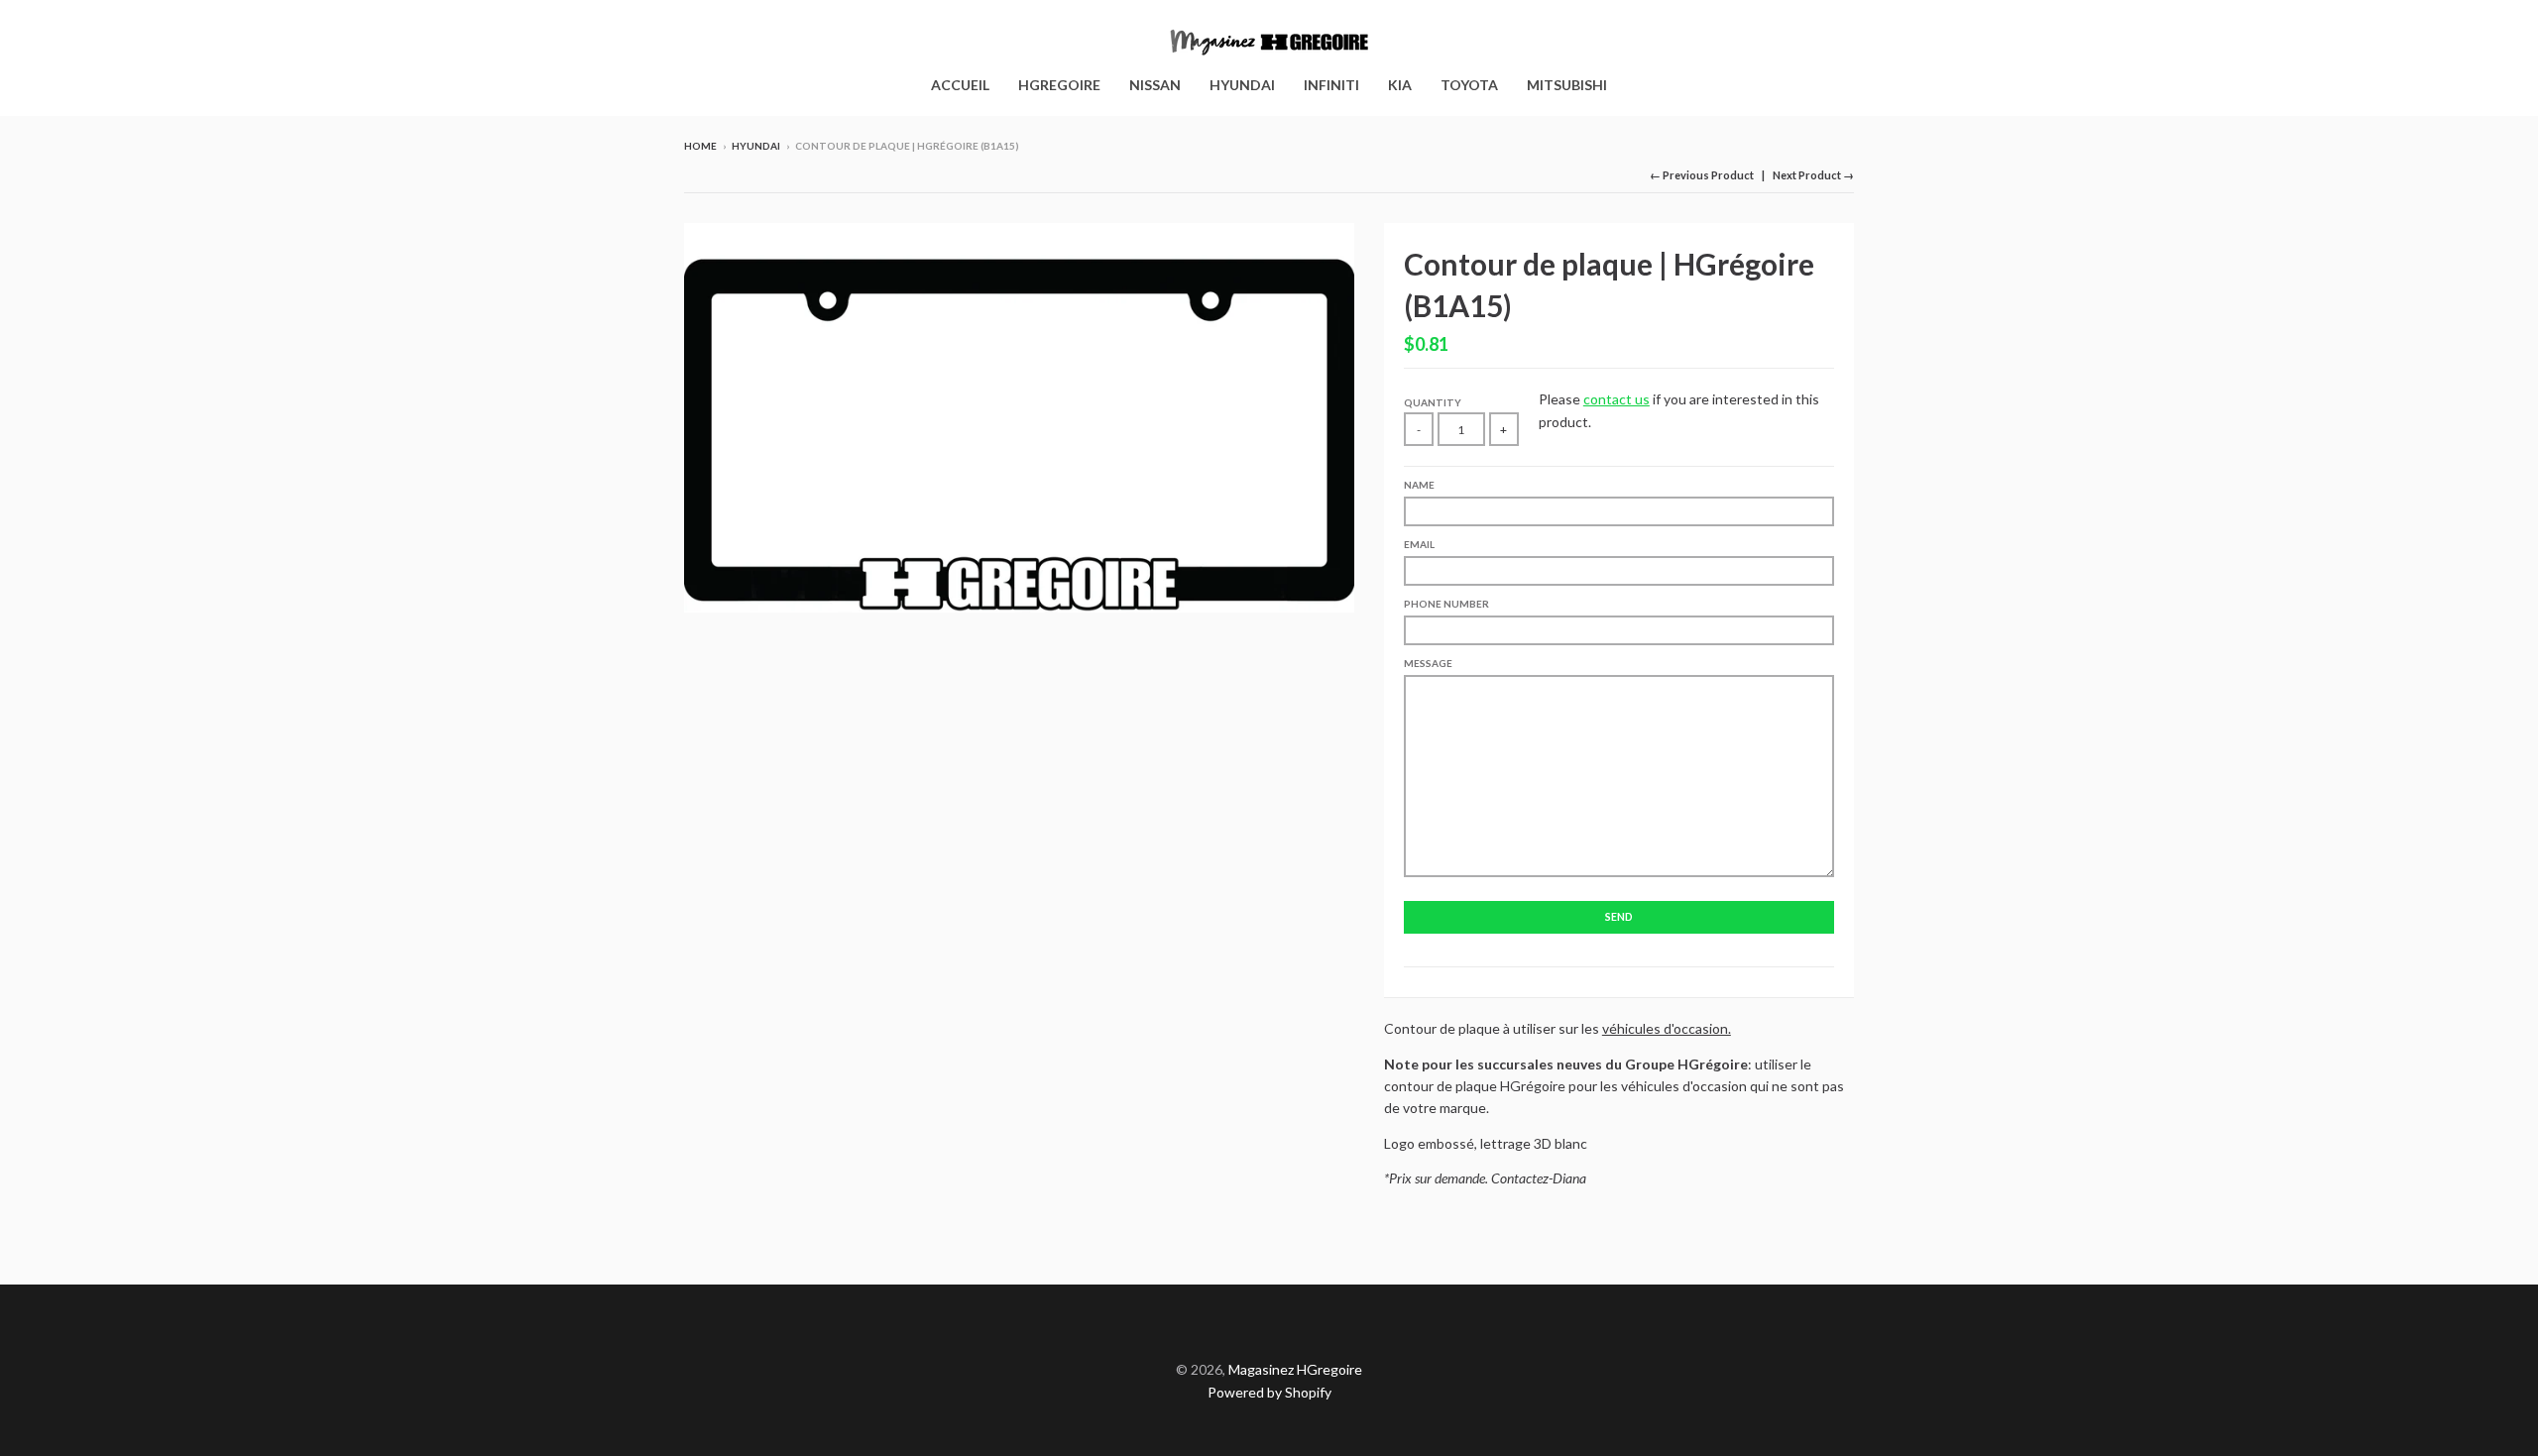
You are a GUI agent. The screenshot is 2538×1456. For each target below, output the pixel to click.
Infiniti (1331, 85)
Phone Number (1446, 604)
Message (1428, 663)
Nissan (1155, 85)
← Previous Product (1702, 175)
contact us (1616, 399)
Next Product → (1813, 175)
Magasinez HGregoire (1295, 1369)
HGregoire (1059, 85)
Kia (1400, 85)
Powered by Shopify (1269, 1392)
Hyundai (1242, 85)
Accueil (960, 85)
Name (1419, 485)
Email (1419, 544)
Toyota (1469, 85)
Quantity (1433, 402)
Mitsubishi (1567, 85)
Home (700, 146)
